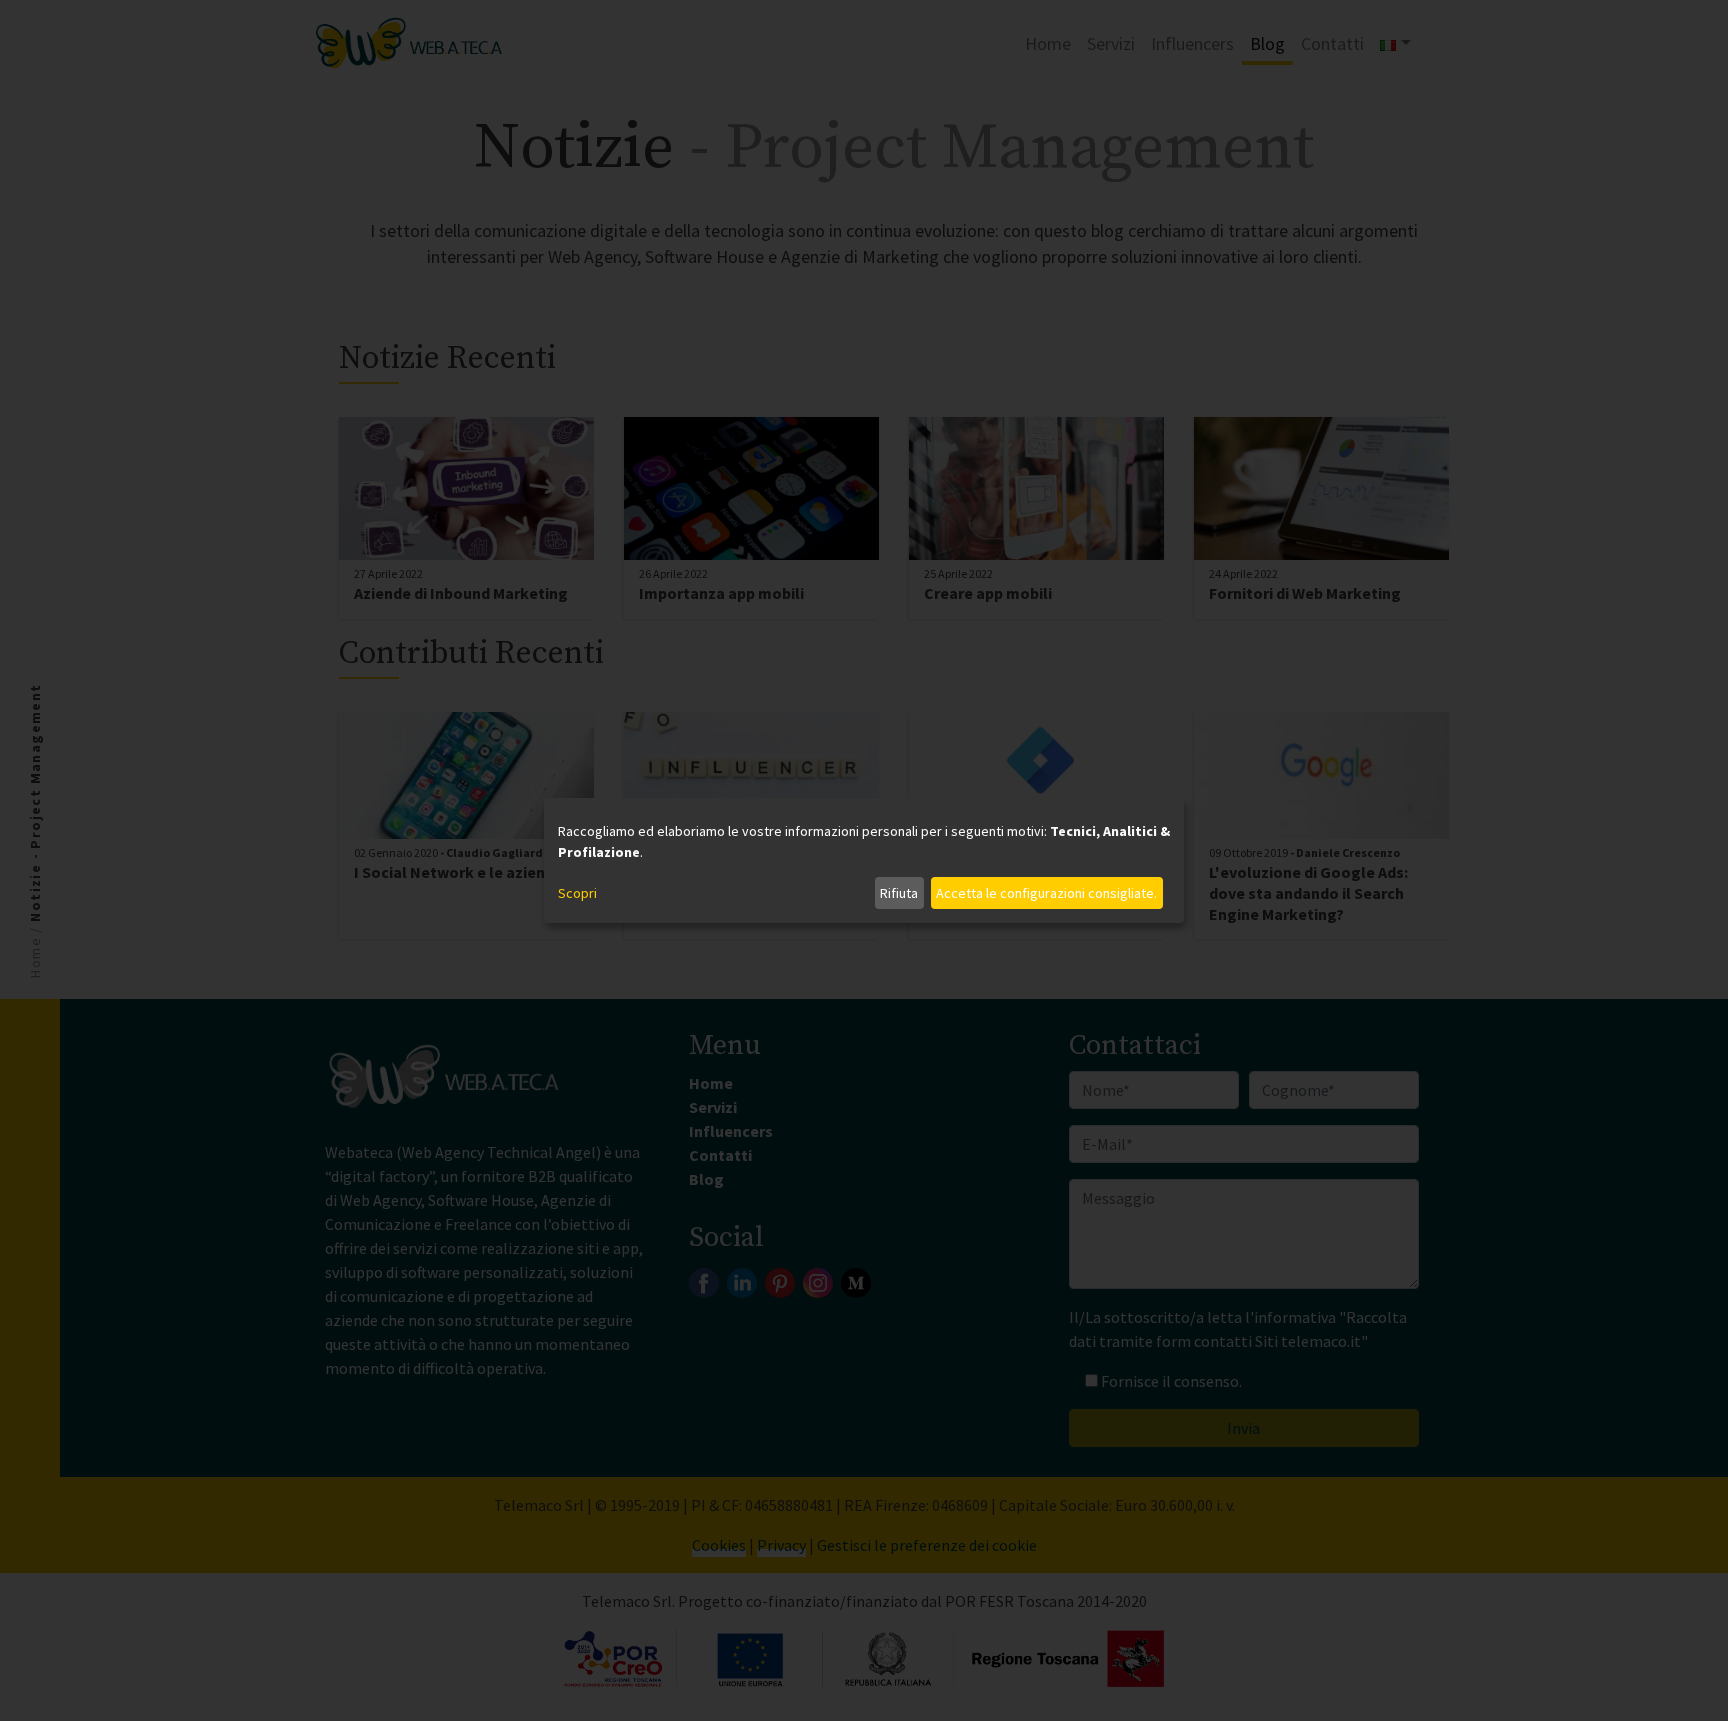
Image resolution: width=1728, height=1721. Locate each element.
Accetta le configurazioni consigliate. (1046, 893)
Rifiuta (899, 893)
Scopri (577, 893)
